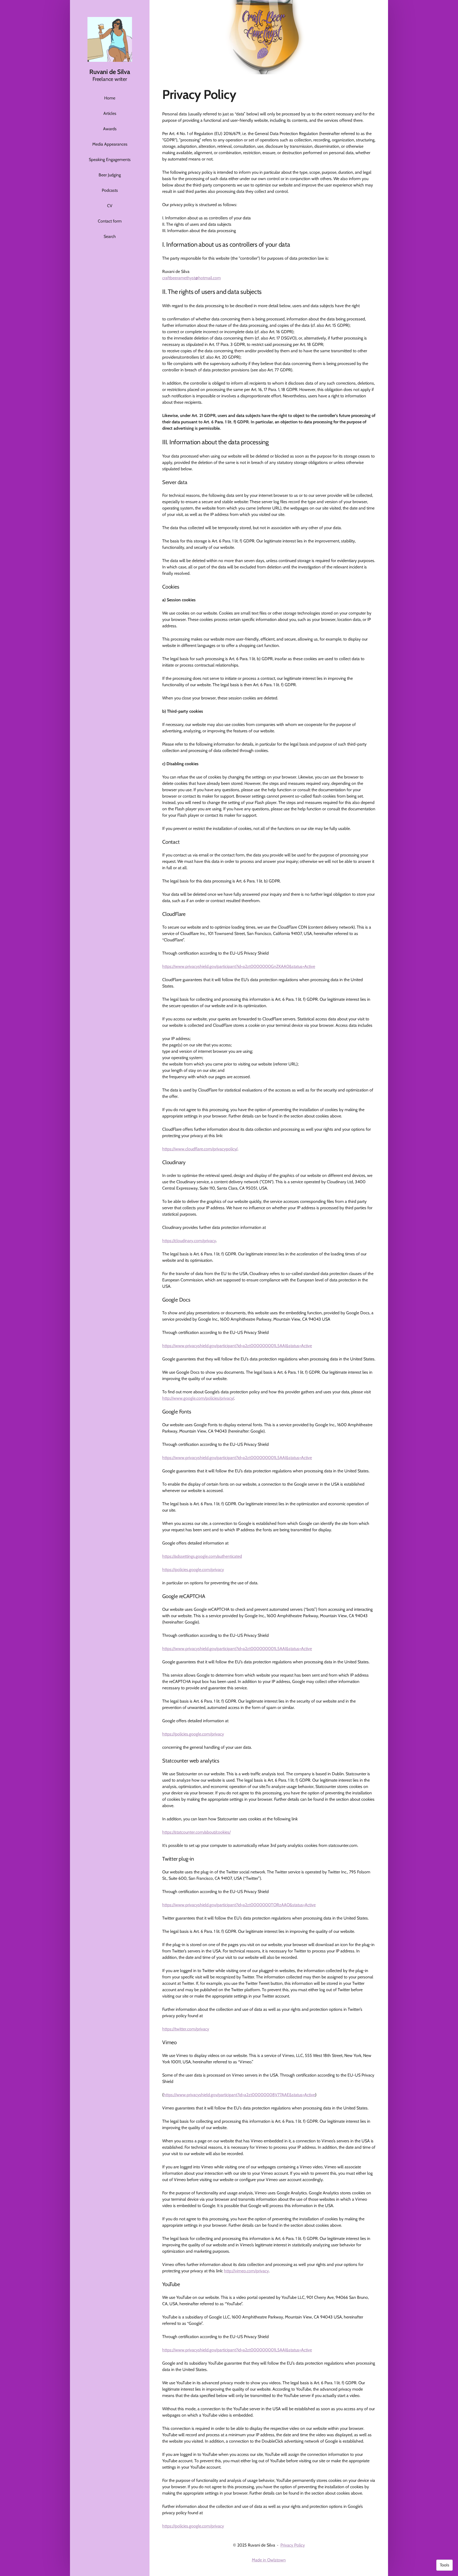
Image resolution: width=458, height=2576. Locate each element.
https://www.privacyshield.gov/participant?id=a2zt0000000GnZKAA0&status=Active (239, 966)
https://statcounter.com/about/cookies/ (196, 1832)
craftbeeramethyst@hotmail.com (191, 278)
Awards (110, 129)
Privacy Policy (293, 2545)
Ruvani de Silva (110, 72)
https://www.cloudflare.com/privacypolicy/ (200, 1149)
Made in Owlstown (269, 2560)
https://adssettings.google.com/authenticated (202, 1556)
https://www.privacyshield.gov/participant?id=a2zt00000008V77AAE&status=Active (239, 2095)
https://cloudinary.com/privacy (189, 1241)
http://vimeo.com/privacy (246, 2271)
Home (110, 98)
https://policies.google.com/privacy (193, 1570)
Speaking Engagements (110, 160)
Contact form (110, 221)
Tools (444, 2565)
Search (110, 236)
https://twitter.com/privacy (186, 2029)
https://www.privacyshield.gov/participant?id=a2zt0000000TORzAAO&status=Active (239, 1905)
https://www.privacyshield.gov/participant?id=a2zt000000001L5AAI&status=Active (237, 1346)
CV (110, 206)
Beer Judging (110, 175)
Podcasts (110, 190)
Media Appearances (110, 144)
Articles (110, 113)
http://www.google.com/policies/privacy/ (198, 1398)
